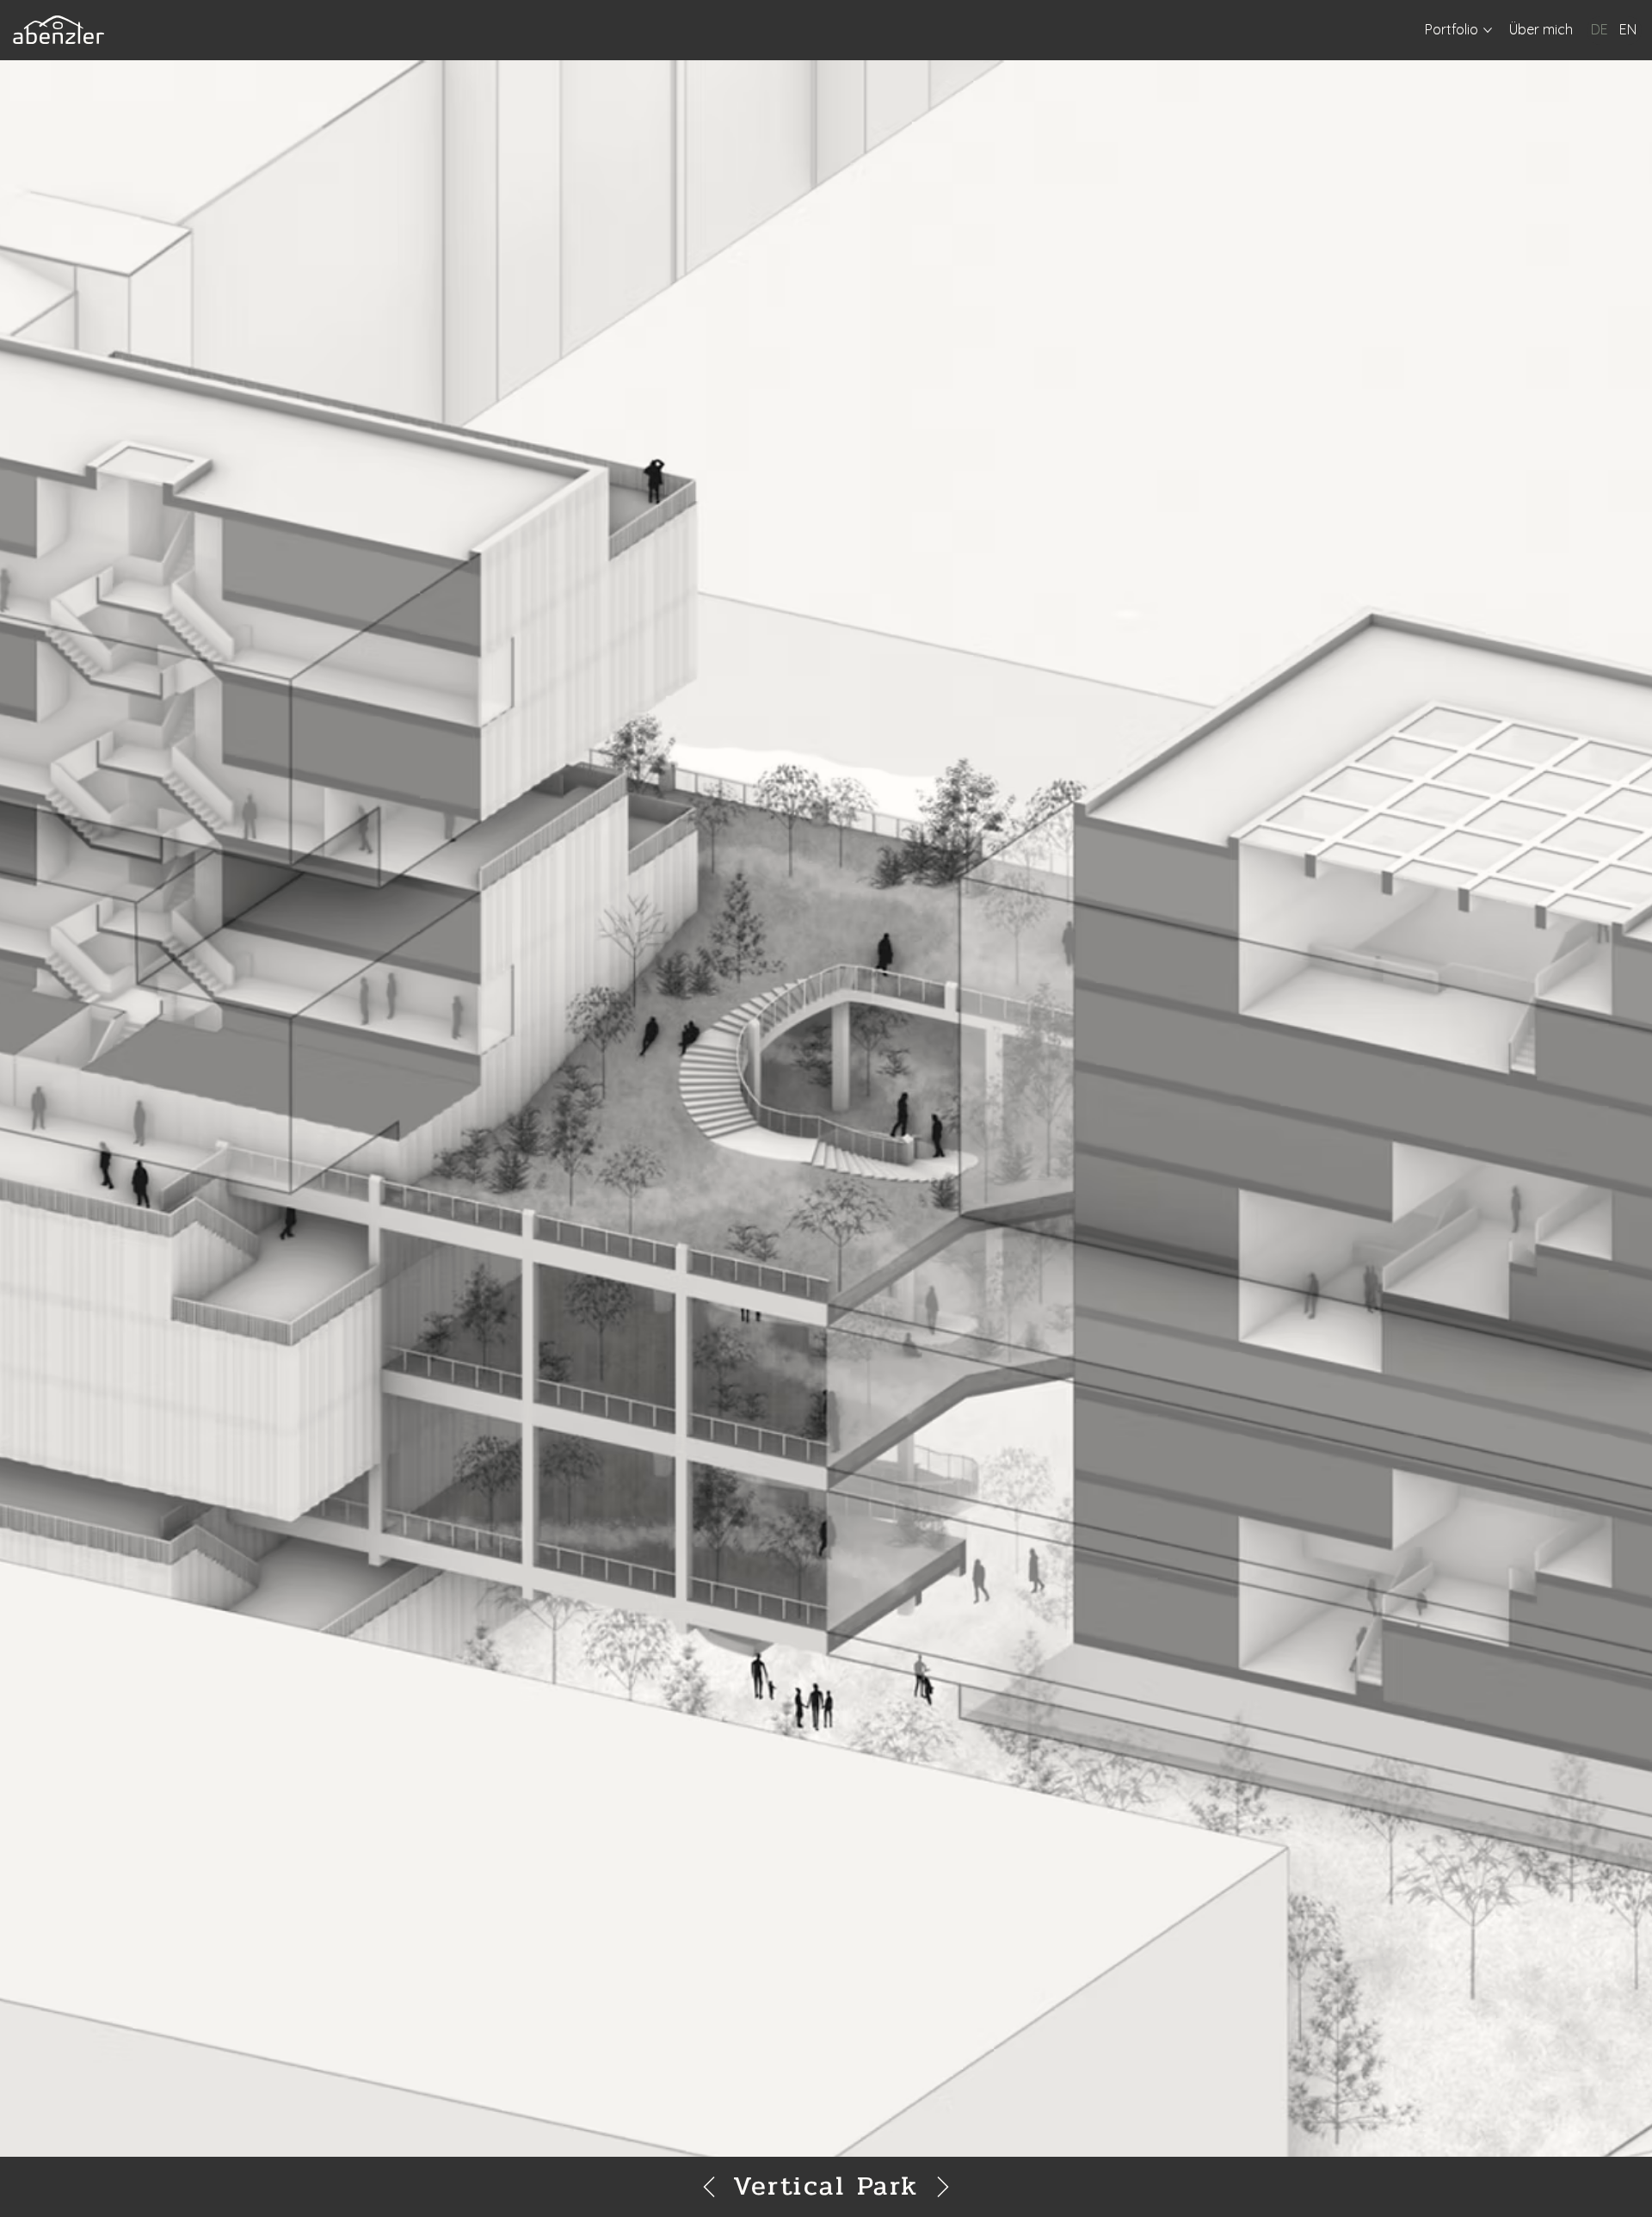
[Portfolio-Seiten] (1488, 30)
